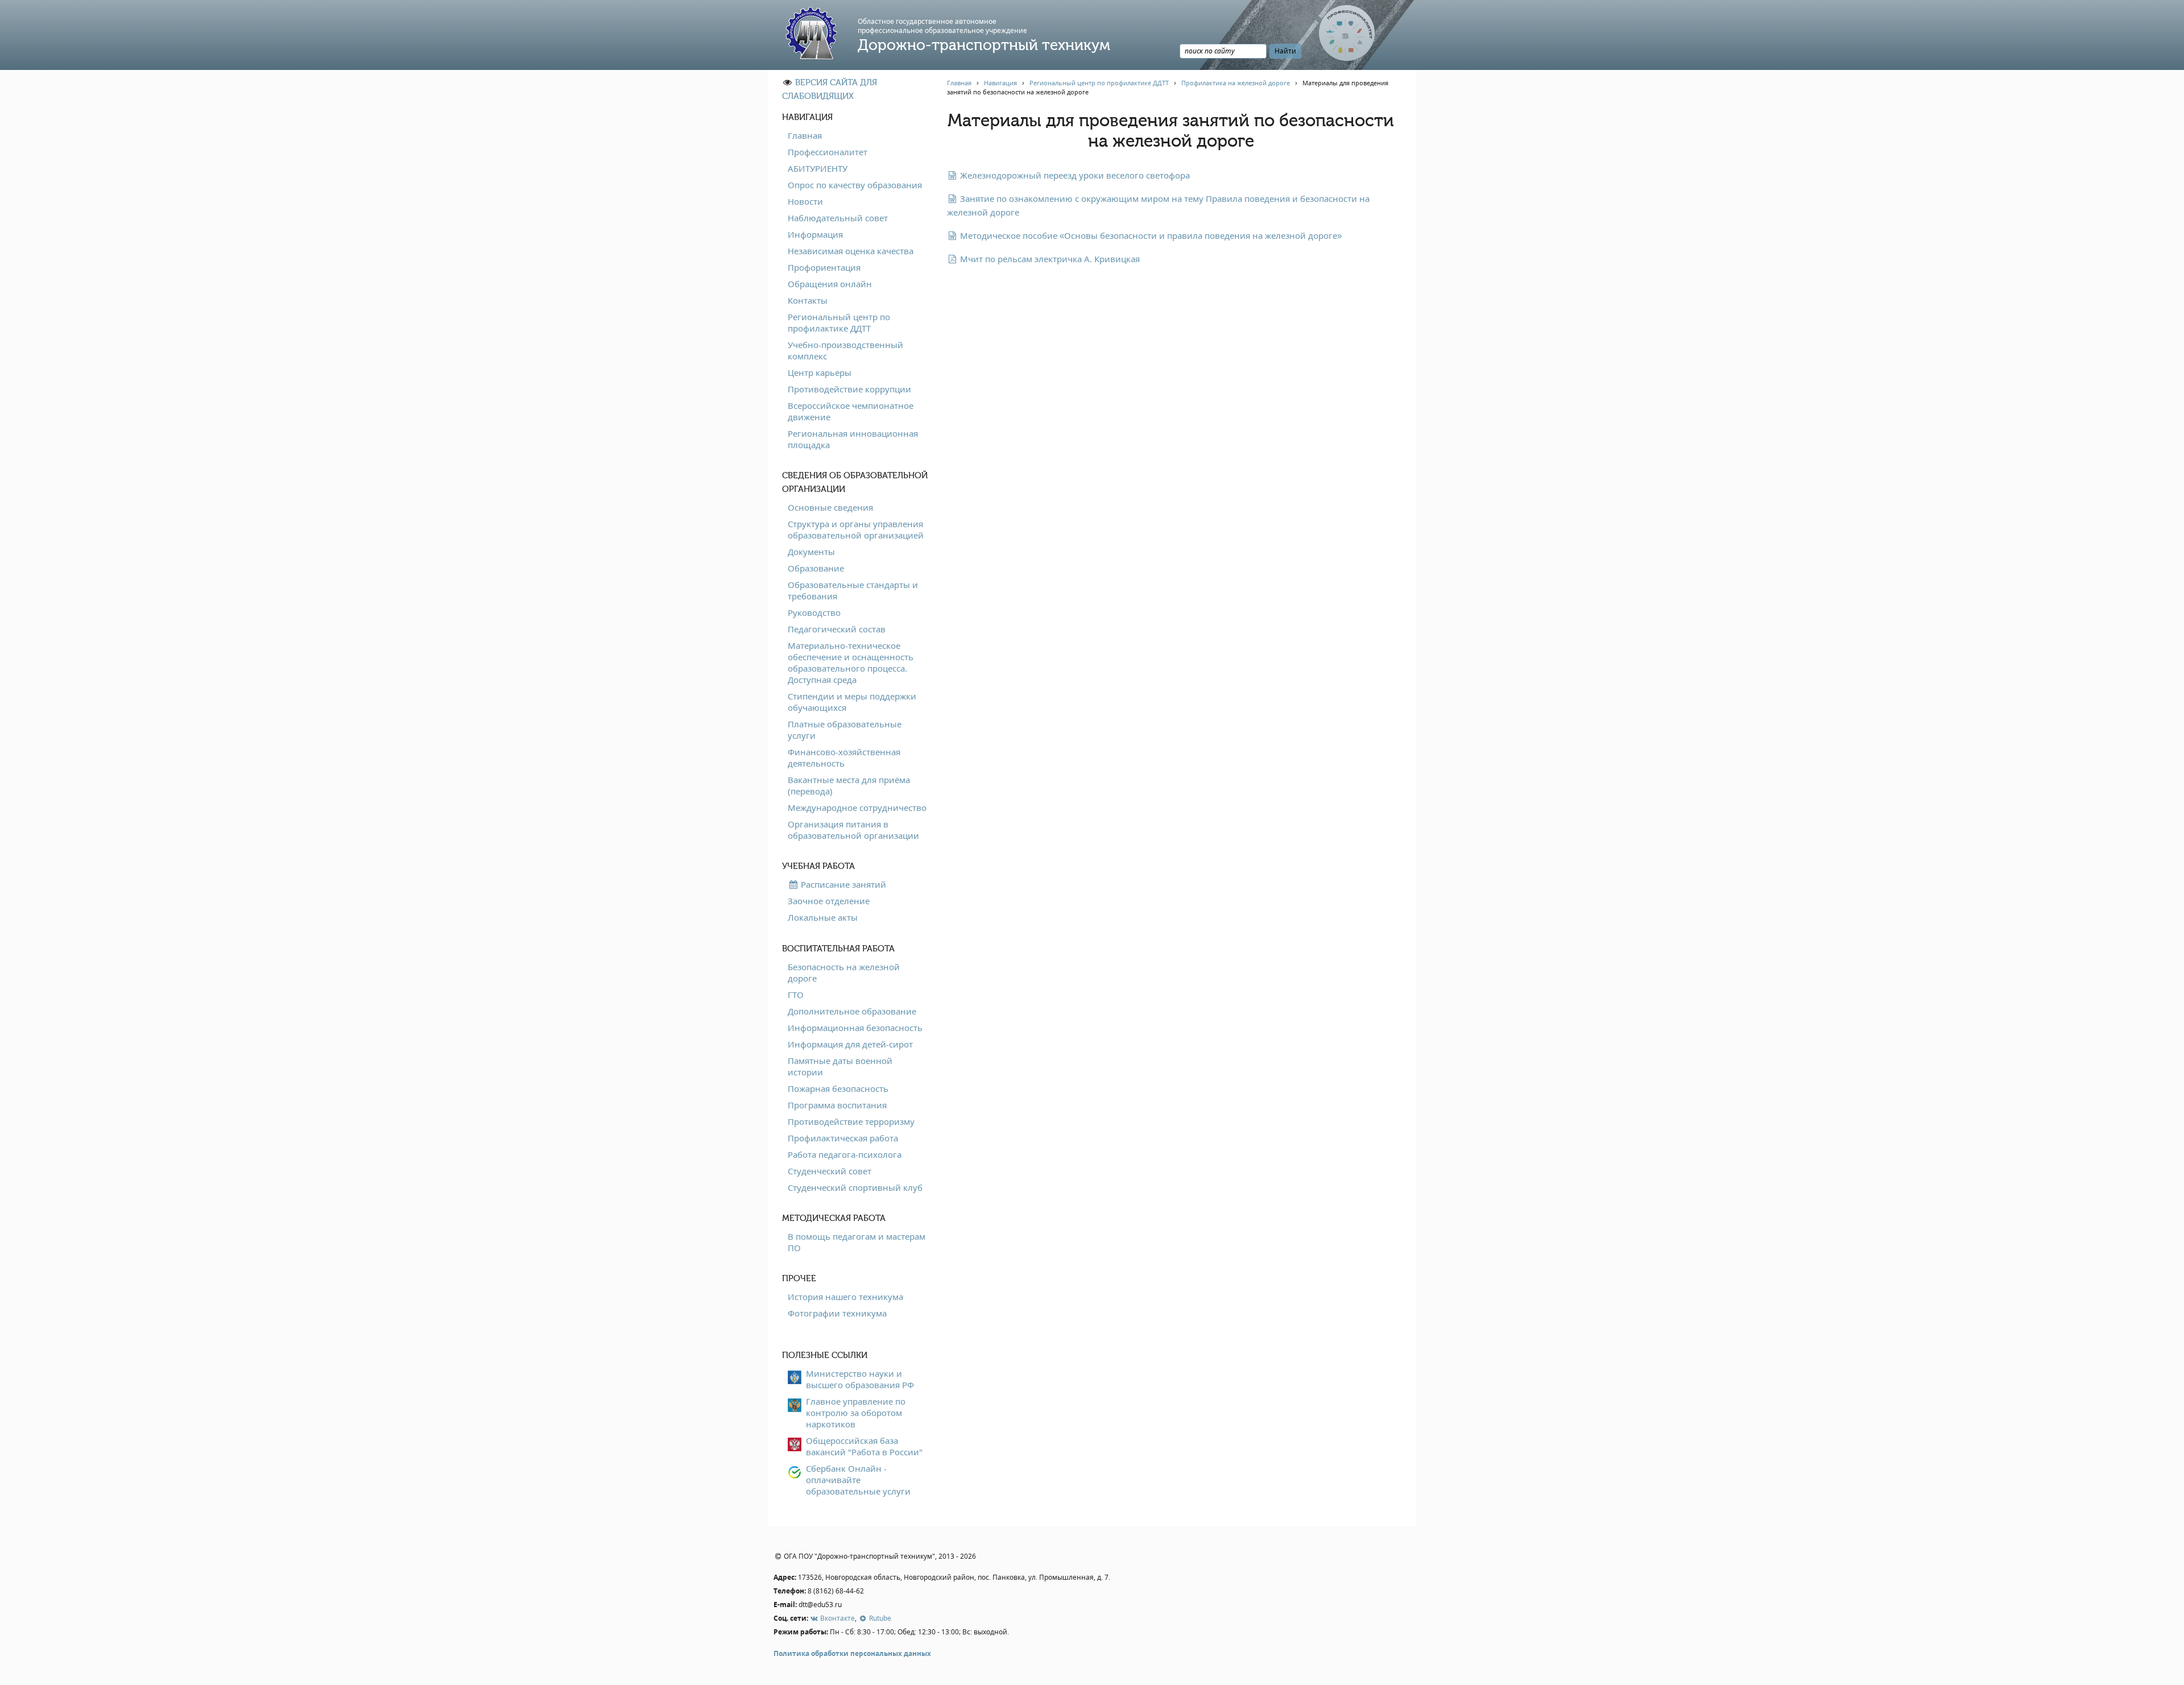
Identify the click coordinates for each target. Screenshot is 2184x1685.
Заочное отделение (829, 901)
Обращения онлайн (830, 284)
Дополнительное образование (852, 1011)
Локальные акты (823, 917)
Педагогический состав (837, 629)
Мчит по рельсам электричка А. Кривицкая (1049, 259)
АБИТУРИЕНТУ (818, 168)
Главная (805, 135)
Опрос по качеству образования (855, 185)
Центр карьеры (820, 372)
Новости (805, 201)
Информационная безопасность (855, 1028)
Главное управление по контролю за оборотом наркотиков (856, 1413)
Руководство (814, 612)
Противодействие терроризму (851, 1121)
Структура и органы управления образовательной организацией (856, 529)
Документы (811, 552)
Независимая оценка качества (851, 251)
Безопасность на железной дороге (844, 972)
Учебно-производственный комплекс (845, 350)
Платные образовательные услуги (845, 730)
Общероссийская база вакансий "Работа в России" (864, 1446)
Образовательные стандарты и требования (853, 590)
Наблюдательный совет (838, 218)
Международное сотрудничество (857, 808)
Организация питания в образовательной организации (853, 830)
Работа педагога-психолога (845, 1154)
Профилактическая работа (843, 1138)
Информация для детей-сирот (850, 1044)
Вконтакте (837, 1618)
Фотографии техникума (837, 1313)
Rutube (879, 1618)
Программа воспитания (837, 1105)
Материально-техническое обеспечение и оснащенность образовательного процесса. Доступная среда (851, 663)
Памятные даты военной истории (840, 1066)
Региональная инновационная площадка (853, 439)
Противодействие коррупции (849, 389)
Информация (815, 234)
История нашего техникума (845, 1297)
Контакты (808, 300)
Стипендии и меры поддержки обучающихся (852, 702)
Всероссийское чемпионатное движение (851, 411)
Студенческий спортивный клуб (855, 1187)
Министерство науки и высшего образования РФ (860, 1379)
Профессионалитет (828, 152)
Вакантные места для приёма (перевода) (849, 785)
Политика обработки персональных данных (852, 1653)
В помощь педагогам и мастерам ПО (857, 1242)
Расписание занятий (842, 884)
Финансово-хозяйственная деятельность (844, 757)
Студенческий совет (830, 1171)
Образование (816, 568)
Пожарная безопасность (838, 1088)
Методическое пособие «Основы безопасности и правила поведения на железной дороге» (1150, 235)
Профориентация (824, 267)
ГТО (796, 995)
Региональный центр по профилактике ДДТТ (839, 322)
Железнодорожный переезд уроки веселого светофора (1074, 175)
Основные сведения (830, 507)
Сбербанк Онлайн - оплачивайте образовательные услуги (858, 1480)
